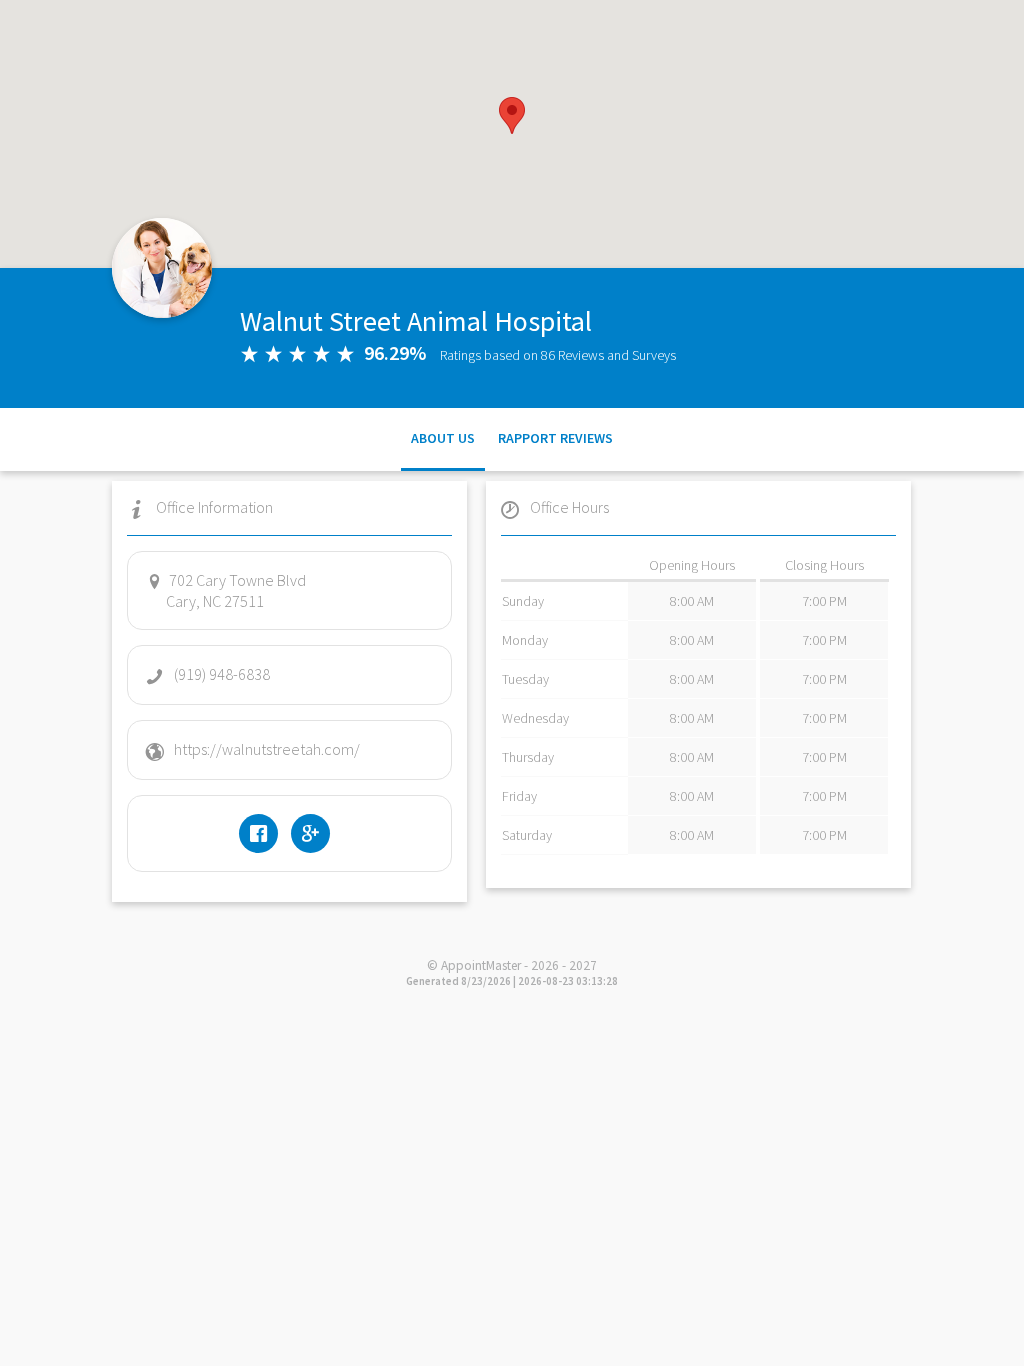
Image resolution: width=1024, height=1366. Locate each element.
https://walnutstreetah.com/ (267, 749)
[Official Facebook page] (263, 833)
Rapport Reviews (555, 438)
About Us (443, 438)
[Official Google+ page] (315, 833)
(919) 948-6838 (222, 674)
